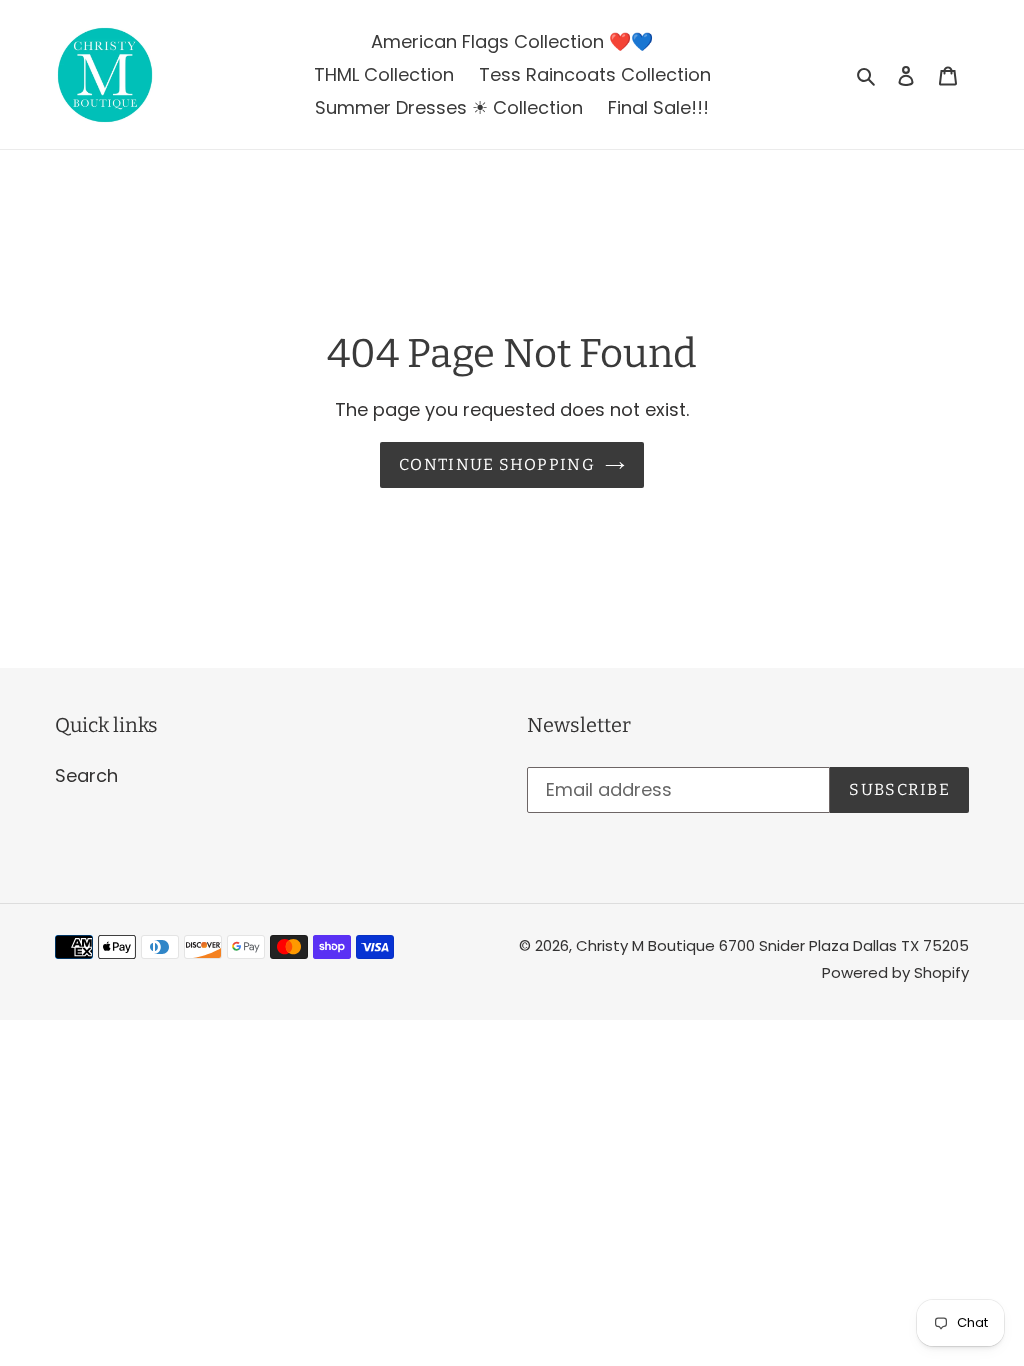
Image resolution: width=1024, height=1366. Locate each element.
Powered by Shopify (895, 972)
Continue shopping (497, 464)
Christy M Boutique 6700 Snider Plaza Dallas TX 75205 (772, 945)
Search (86, 775)
